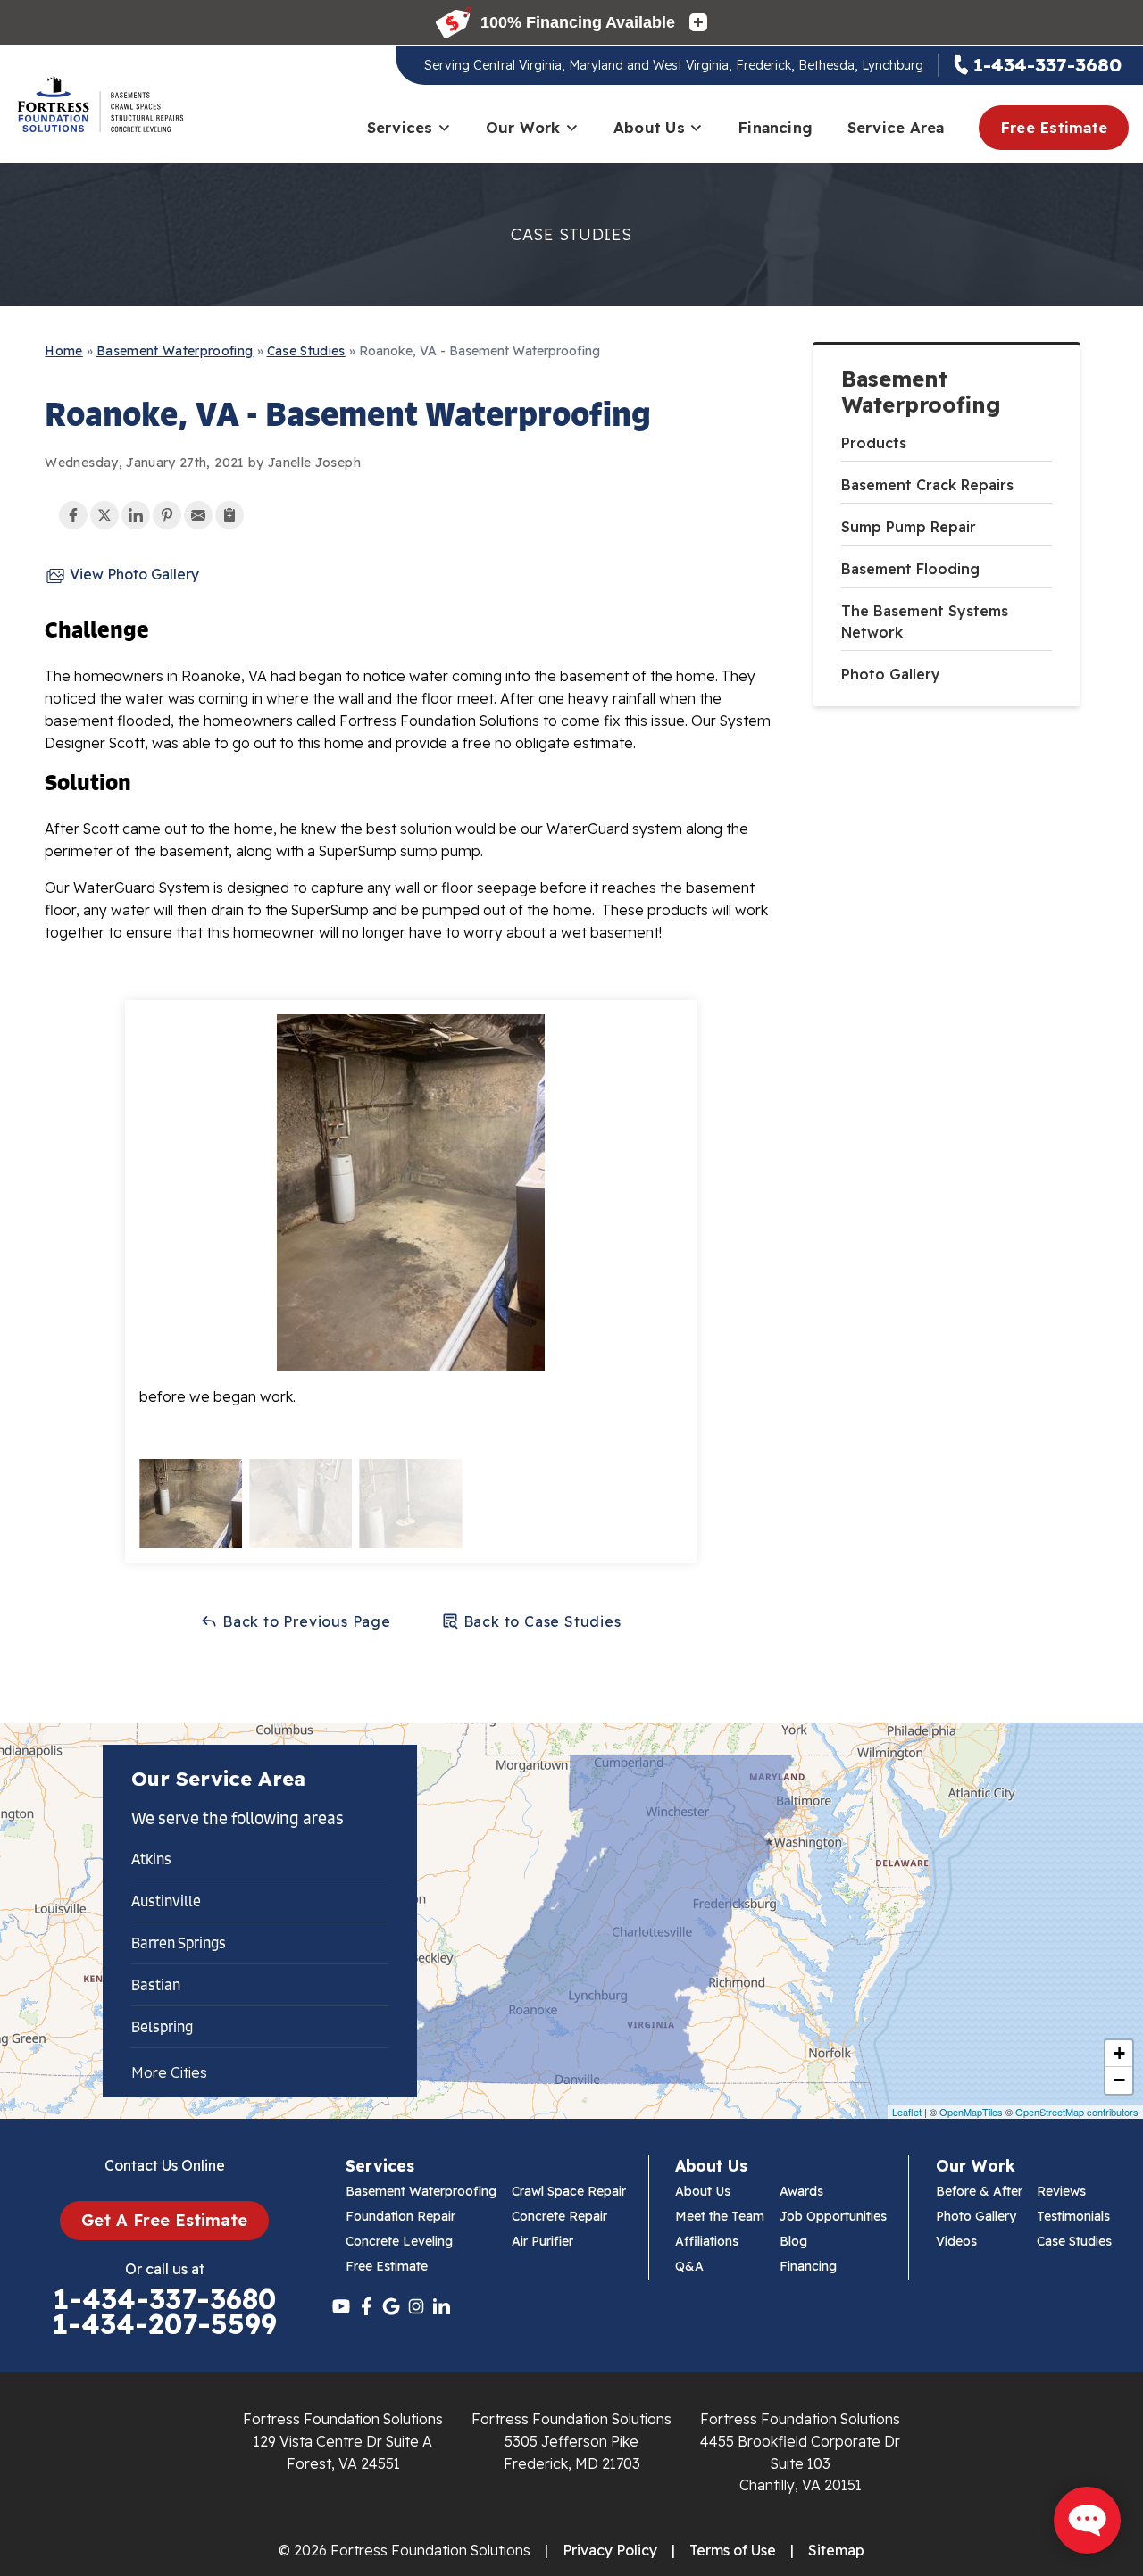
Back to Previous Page (305, 1621)
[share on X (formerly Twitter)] (104, 515)
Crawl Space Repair (569, 2191)
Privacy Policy (610, 2550)
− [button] (1119, 2080)
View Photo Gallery (133, 574)
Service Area (896, 127)
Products (874, 443)
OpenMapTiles (971, 2112)
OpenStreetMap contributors (1077, 2112)
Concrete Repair (559, 2216)
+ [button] (1119, 2053)
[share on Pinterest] (167, 515)
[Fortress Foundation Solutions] (100, 104)
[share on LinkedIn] (136, 515)
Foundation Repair (400, 2216)
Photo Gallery (891, 674)
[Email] (198, 515)
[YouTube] (341, 2306)
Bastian (156, 1985)
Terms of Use (733, 2550)
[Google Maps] (391, 2306)
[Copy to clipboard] (229, 515)
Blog (793, 2241)
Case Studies (1074, 2241)
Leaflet (907, 2112)
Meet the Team (720, 2216)
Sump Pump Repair (909, 527)
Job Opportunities (833, 2216)
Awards (801, 2191)
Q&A (689, 2266)
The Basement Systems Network (925, 621)
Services (400, 127)
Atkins (151, 1859)
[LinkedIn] (441, 2306)
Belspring (162, 2027)
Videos (956, 2241)
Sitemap (836, 2550)
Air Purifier (542, 2241)
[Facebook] (366, 2306)
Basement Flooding (910, 569)
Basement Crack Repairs (927, 485)
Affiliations (707, 2241)
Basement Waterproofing (921, 392)
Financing (775, 127)
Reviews (1061, 2191)
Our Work (523, 127)
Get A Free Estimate (164, 2220)
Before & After (979, 2191)
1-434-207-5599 (164, 2324)
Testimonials (1073, 2216)
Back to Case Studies (540, 1621)
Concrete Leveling (399, 2241)
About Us (649, 127)
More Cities (169, 2072)
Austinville (166, 1901)
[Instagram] (416, 2306)
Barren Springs (179, 1943)
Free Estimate (1054, 127)
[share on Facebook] (73, 515)
